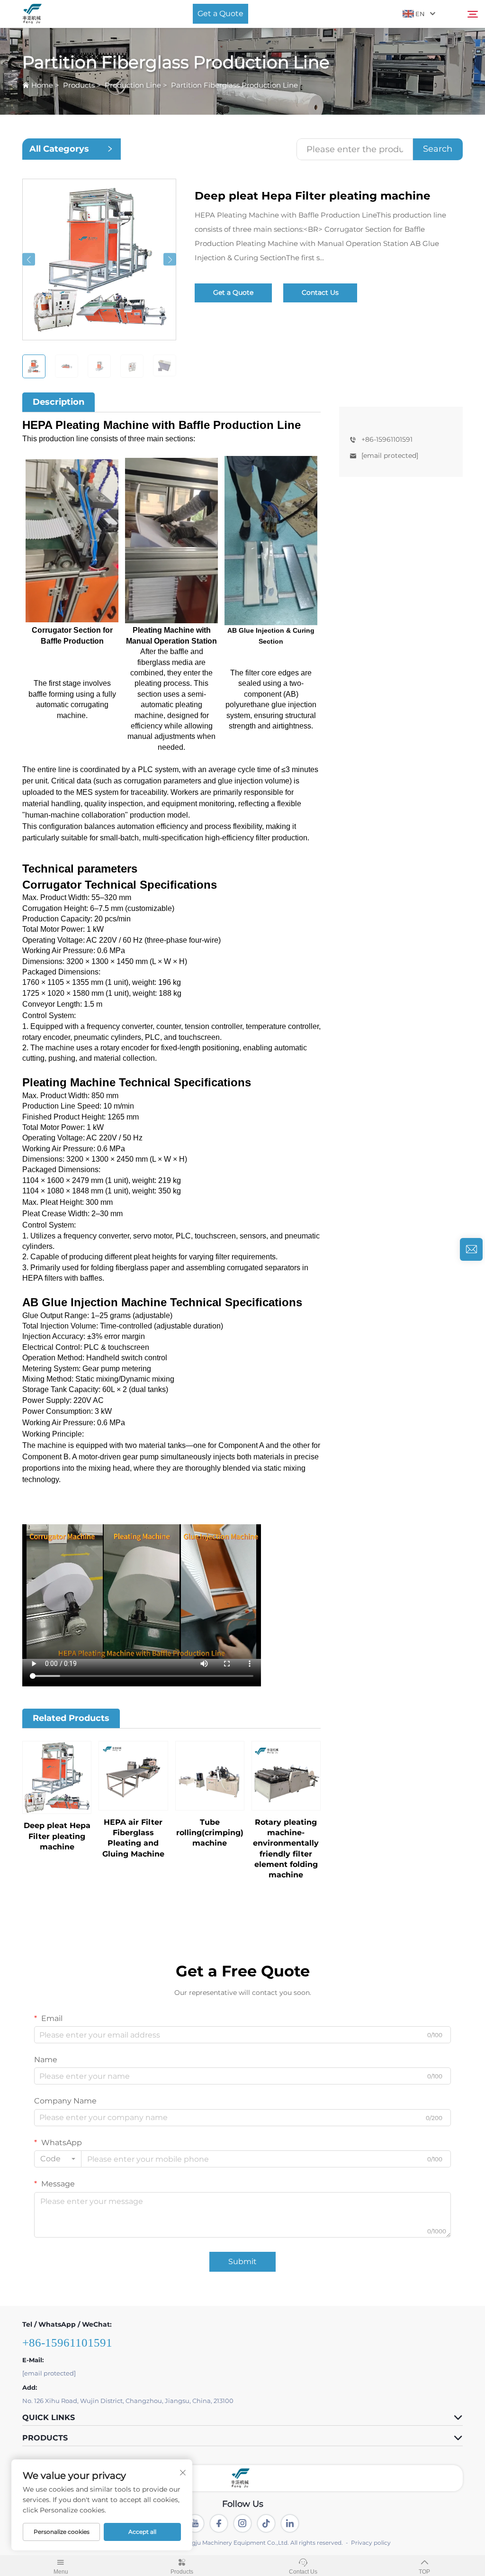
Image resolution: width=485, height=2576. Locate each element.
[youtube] (195, 2523)
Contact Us (320, 292)
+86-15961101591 (387, 439)
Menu (61, 2572)
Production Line (133, 85)
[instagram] (242, 2523)
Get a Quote (220, 14)
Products (79, 85)
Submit (242, 2262)
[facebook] (219, 2523)
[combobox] (58, 2159)
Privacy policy (371, 2543)
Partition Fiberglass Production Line (234, 85)
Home (42, 85)
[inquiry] (471, 1249)
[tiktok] (266, 2523)
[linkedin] (290, 2523)
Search (438, 149)
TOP (424, 2572)
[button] (29, 259)
